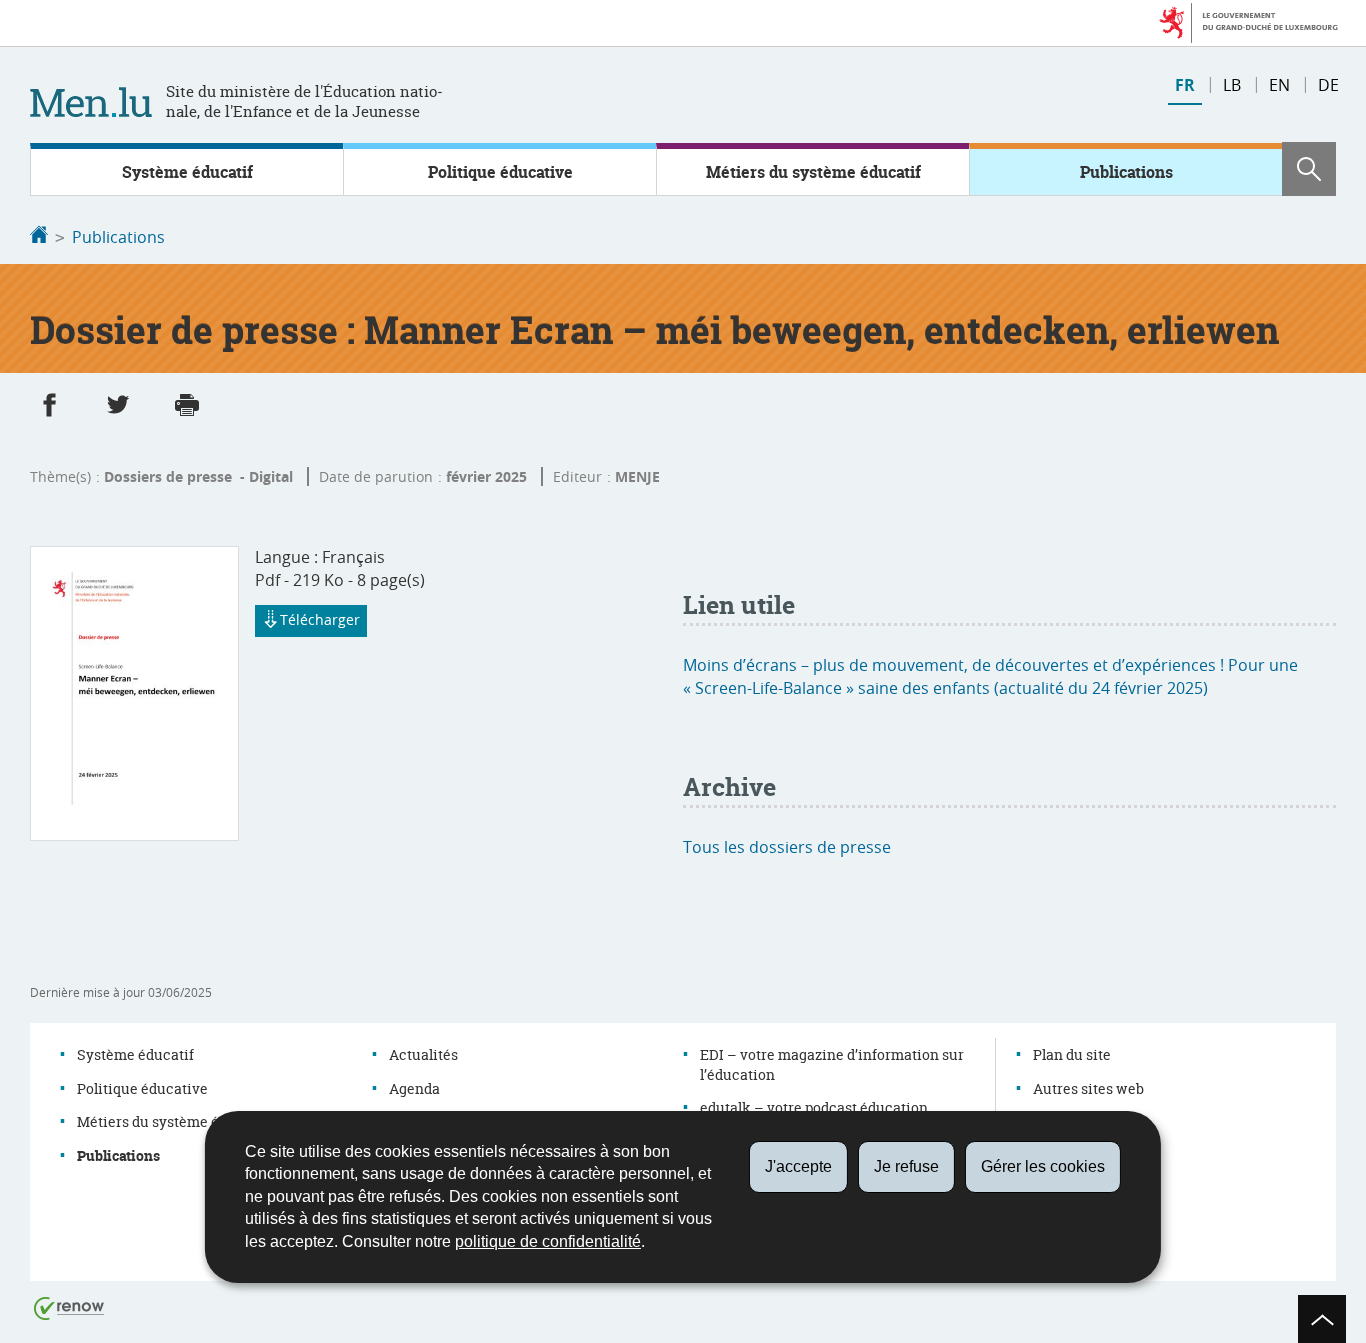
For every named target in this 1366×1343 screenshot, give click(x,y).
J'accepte (798, 1166)
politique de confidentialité (548, 1241)
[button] (1309, 169)
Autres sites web (1088, 1088)
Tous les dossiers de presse (787, 847)
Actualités (423, 1054)
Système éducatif (187, 172)
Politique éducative (500, 172)
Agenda (414, 1088)
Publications (1126, 172)
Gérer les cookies (1043, 1166)
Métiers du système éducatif (813, 172)
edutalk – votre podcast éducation (814, 1107)
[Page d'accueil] (39, 237)
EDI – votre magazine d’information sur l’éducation (832, 1064)
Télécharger (320, 619)
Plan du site (1072, 1054)
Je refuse (906, 1166)
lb (1232, 85)
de (1328, 85)
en (1279, 85)
